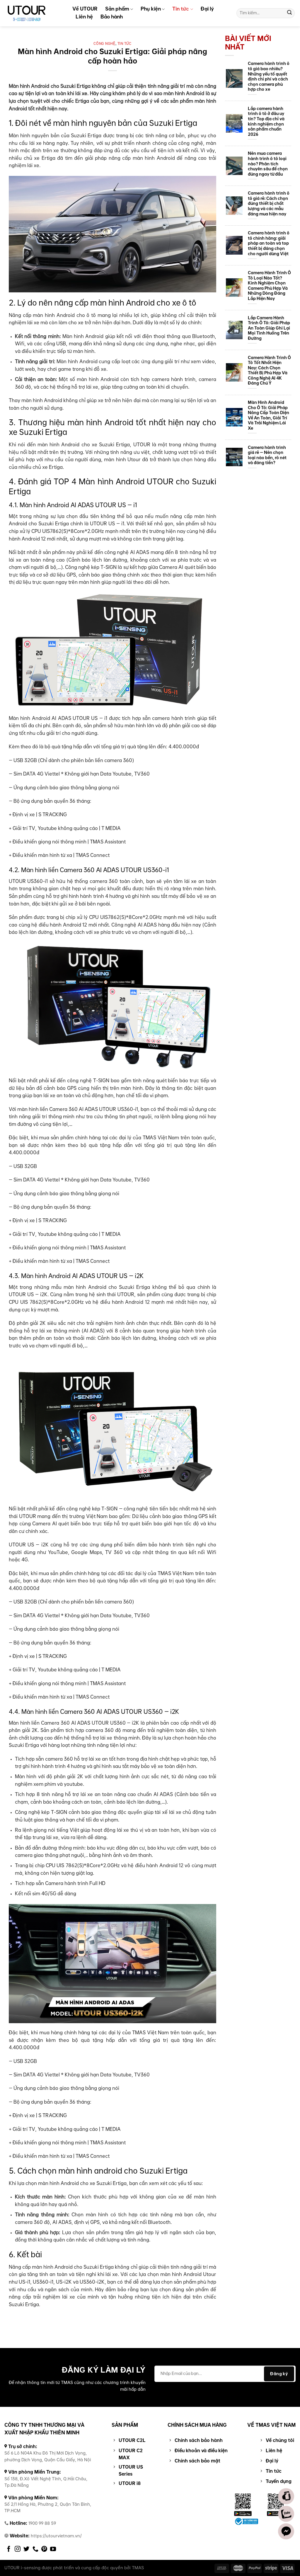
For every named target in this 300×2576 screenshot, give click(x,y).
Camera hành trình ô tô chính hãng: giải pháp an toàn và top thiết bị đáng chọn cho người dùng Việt (269, 243)
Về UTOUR (85, 9)
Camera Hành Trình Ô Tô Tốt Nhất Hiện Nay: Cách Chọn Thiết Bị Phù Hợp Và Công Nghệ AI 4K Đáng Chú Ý (269, 371)
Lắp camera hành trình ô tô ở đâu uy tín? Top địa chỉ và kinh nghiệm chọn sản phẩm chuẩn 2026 (266, 122)
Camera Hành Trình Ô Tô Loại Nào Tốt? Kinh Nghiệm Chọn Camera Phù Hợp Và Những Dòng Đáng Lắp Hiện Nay (269, 286)
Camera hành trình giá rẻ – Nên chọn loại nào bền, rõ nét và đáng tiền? (267, 455)
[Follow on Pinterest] (44, 2549)
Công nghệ (104, 44)
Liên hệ (84, 17)
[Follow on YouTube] (53, 2549)
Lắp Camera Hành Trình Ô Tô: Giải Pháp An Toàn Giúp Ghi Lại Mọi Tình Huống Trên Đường (269, 328)
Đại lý (207, 9)
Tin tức (181, 9)
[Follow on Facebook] (9, 2549)
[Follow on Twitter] (26, 2549)
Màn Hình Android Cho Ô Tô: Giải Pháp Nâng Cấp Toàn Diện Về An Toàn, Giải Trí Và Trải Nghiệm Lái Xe (269, 415)
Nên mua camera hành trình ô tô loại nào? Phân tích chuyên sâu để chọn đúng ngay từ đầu (268, 164)
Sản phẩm (117, 9)
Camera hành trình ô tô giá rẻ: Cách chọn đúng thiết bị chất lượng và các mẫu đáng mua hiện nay (269, 204)
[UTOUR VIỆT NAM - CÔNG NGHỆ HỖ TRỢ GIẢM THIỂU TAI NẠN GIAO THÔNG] (34, 13)
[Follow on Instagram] (18, 2549)
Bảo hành (112, 17)
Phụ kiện (151, 9)
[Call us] (35, 2549)
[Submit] (289, 13)
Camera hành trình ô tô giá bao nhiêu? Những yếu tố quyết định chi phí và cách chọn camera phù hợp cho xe (269, 77)
